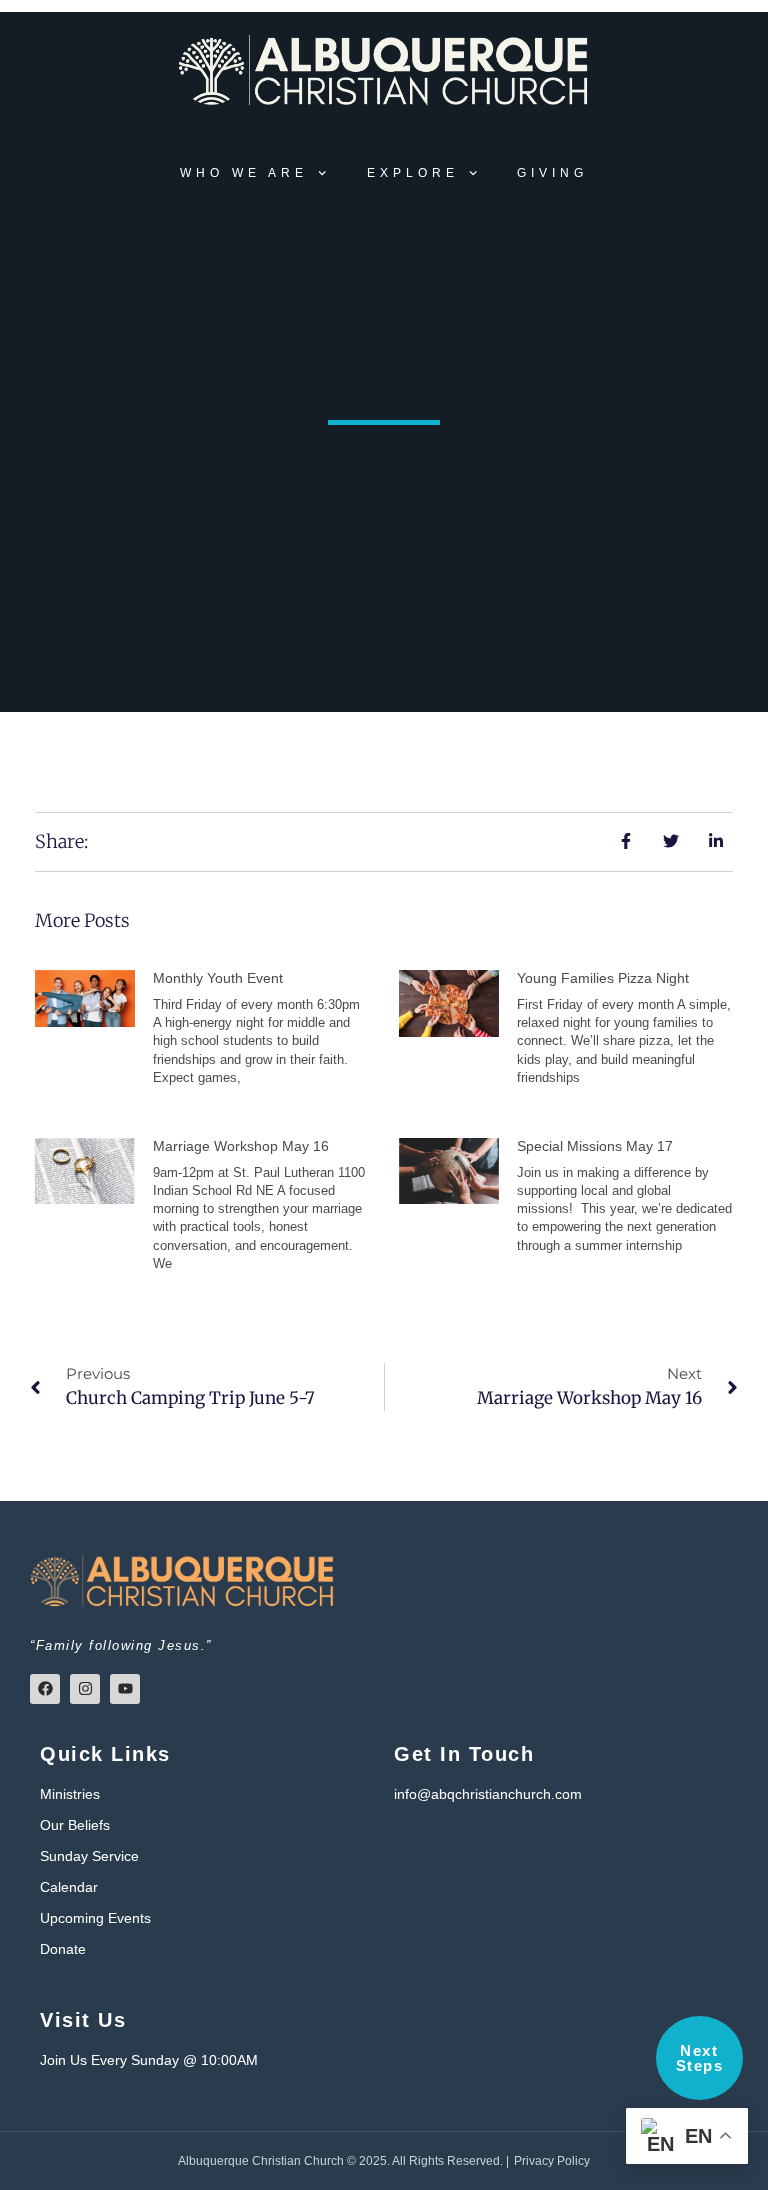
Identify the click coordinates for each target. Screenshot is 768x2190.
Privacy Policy (552, 2161)
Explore (413, 173)
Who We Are (244, 173)
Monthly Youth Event (218, 978)
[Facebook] (45, 1689)
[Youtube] (125, 1689)
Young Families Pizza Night (603, 978)
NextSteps (700, 2058)
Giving (552, 173)
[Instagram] (85, 1689)
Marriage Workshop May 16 (241, 1146)
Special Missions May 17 (595, 1146)
